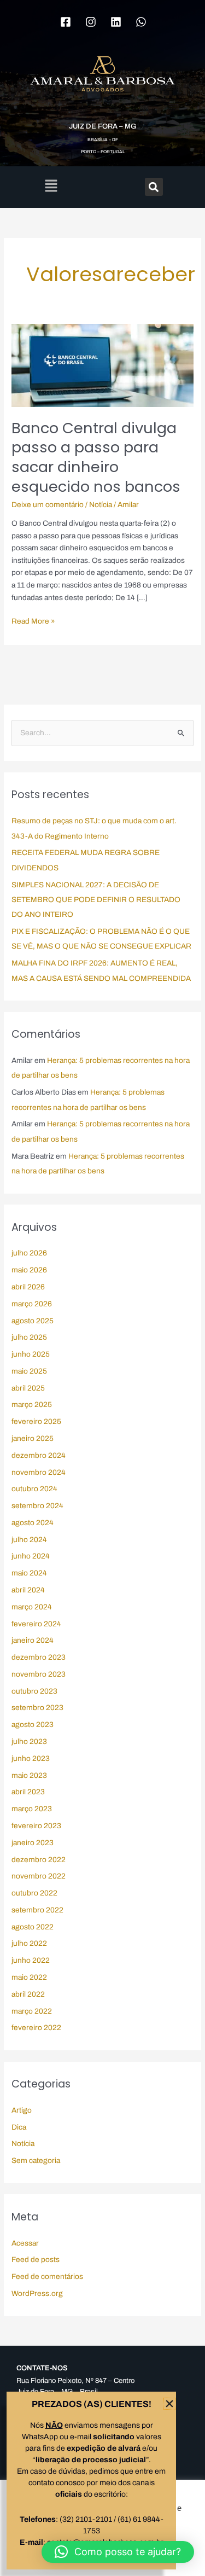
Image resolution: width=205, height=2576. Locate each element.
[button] (118, 2552)
